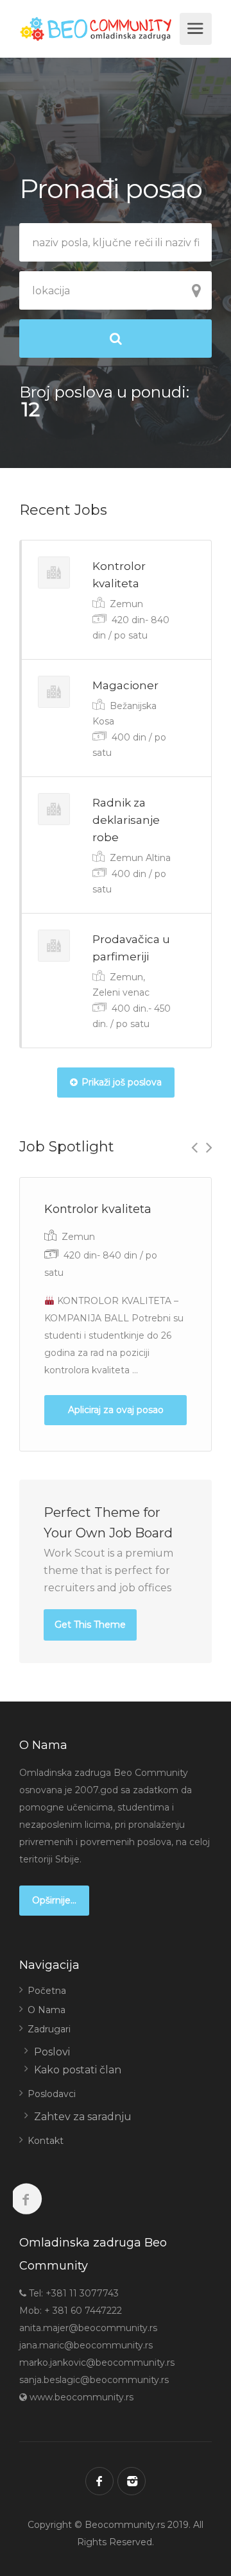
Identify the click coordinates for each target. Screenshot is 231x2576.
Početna (47, 1991)
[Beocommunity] (98, 29)
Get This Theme (90, 1625)
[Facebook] (99, 2481)
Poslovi (52, 2052)
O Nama (47, 2010)
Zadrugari (49, 2029)
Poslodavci (52, 2094)
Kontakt (46, 2141)
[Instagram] (132, 2481)
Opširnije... (54, 1900)
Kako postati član (78, 2070)
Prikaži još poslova (122, 1082)
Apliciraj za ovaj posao (116, 1410)
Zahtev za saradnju (83, 2117)
